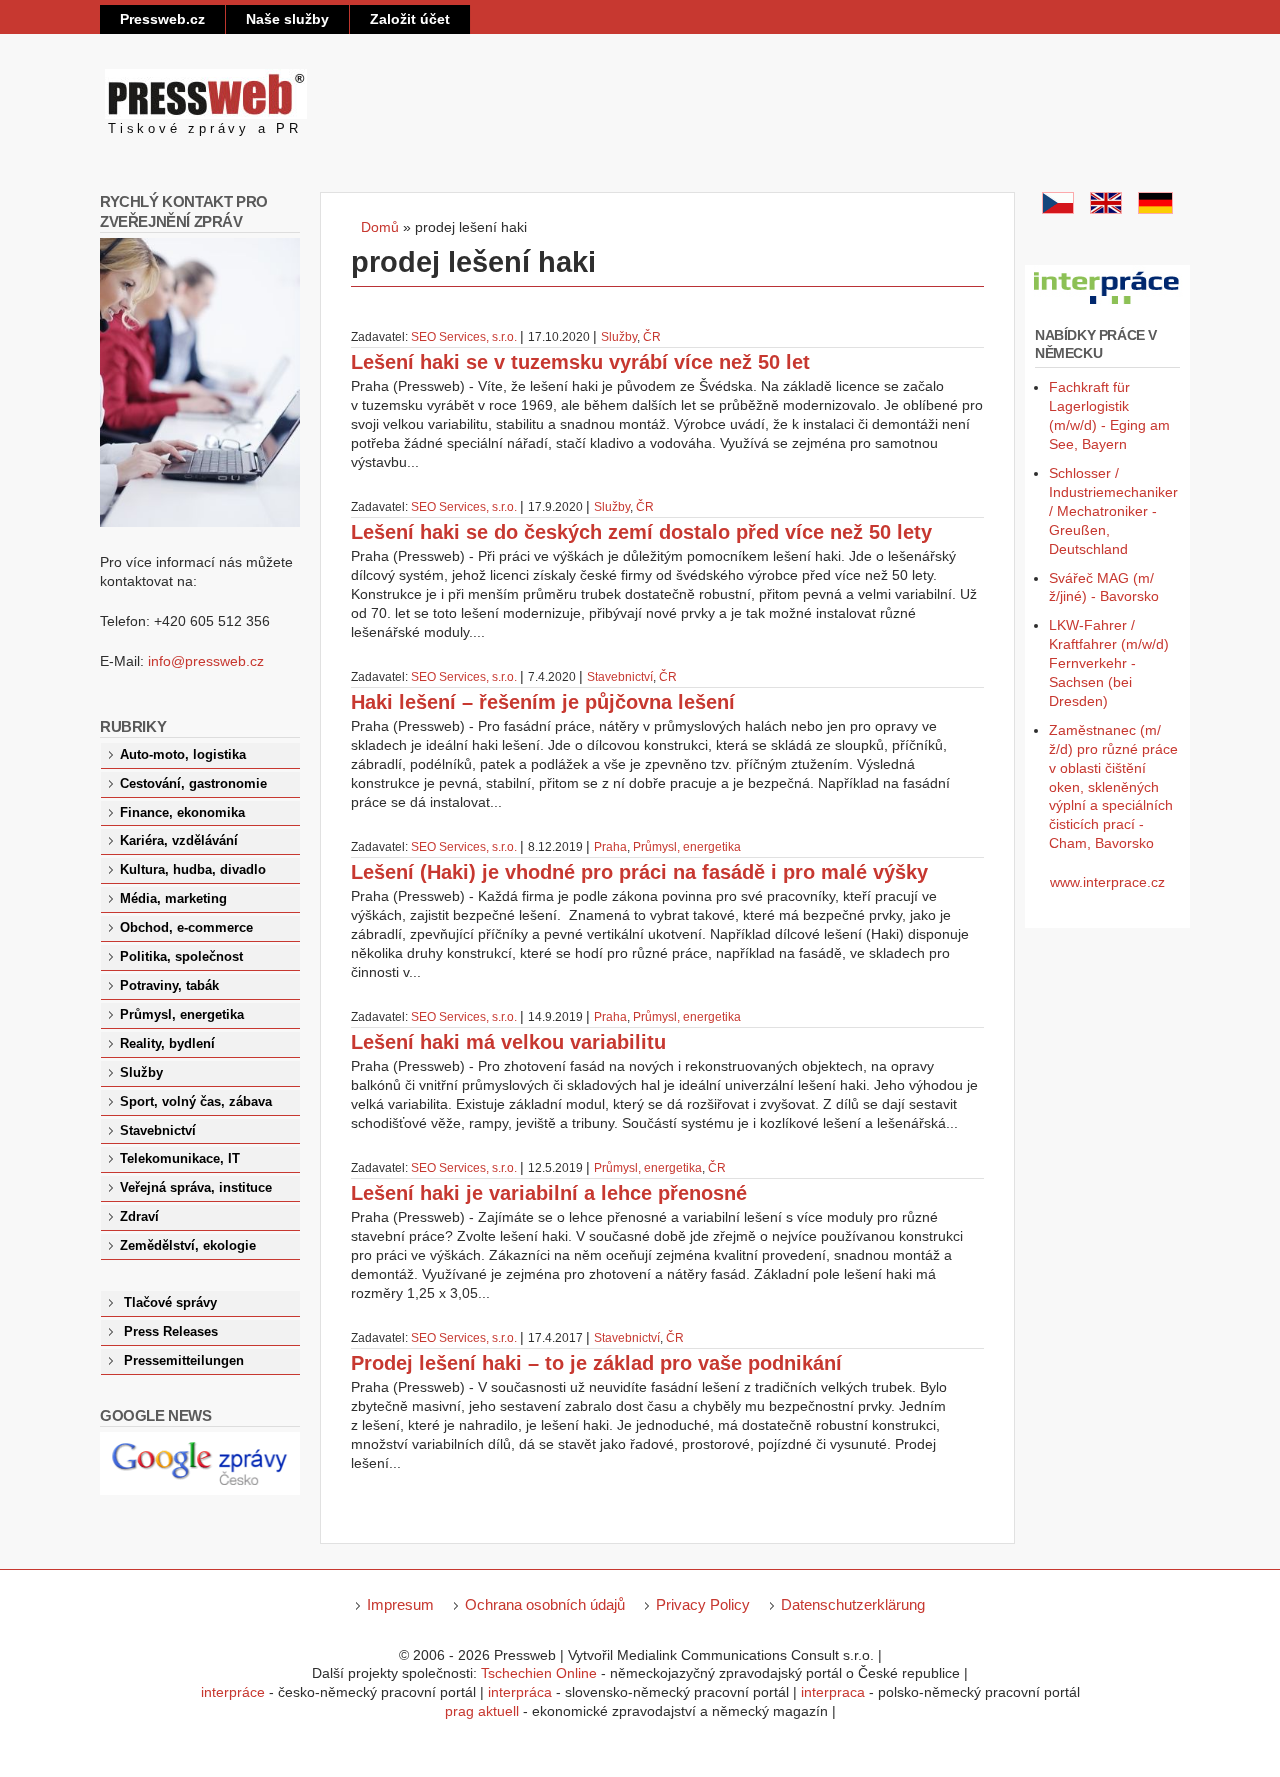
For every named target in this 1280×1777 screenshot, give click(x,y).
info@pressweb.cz (206, 661)
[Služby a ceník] (1058, 209)
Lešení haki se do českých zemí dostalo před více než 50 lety (641, 532)
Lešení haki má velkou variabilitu (508, 1042)
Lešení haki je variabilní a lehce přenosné (549, 1193)
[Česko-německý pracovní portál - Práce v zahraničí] (1107, 305)
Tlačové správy (170, 1303)
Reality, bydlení (167, 1044)
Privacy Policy (703, 1604)
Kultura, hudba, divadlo (193, 870)
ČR (652, 337)
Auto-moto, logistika (183, 755)
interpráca (520, 1692)
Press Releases (171, 1332)
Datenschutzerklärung (853, 1604)
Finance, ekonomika (182, 813)
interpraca (833, 1692)
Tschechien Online (539, 1673)
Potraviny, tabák (169, 986)
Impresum (400, 1604)
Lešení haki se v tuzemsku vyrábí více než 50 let (580, 362)
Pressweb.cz (162, 19)
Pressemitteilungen (184, 1361)
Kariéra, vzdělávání (179, 841)
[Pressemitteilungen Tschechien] (1155, 209)
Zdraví (139, 1217)
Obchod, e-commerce (186, 928)
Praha (610, 847)
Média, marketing (173, 899)
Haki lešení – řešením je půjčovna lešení (543, 702)
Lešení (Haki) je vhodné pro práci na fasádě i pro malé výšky (639, 872)
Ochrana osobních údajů (545, 1604)
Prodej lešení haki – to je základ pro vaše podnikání (596, 1363)
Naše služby (287, 19)
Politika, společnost (181, 957)
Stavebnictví (620, 677)
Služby (619, 337)
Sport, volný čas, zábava (196, 1102)
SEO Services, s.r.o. (464, 337)
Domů (380, 227)
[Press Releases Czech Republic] (1106, 209)
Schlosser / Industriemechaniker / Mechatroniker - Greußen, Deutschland (1113, 511)
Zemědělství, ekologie (188, 1246)
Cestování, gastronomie (193, 784)
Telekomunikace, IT (180, 1159)
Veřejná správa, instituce (196, 1188)
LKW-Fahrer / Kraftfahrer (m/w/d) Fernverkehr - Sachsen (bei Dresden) (1109, 663)
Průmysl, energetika (687, 847)
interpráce (233, 1692)
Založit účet (410, 19)
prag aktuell (482, 1711)
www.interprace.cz (1107, 882)
